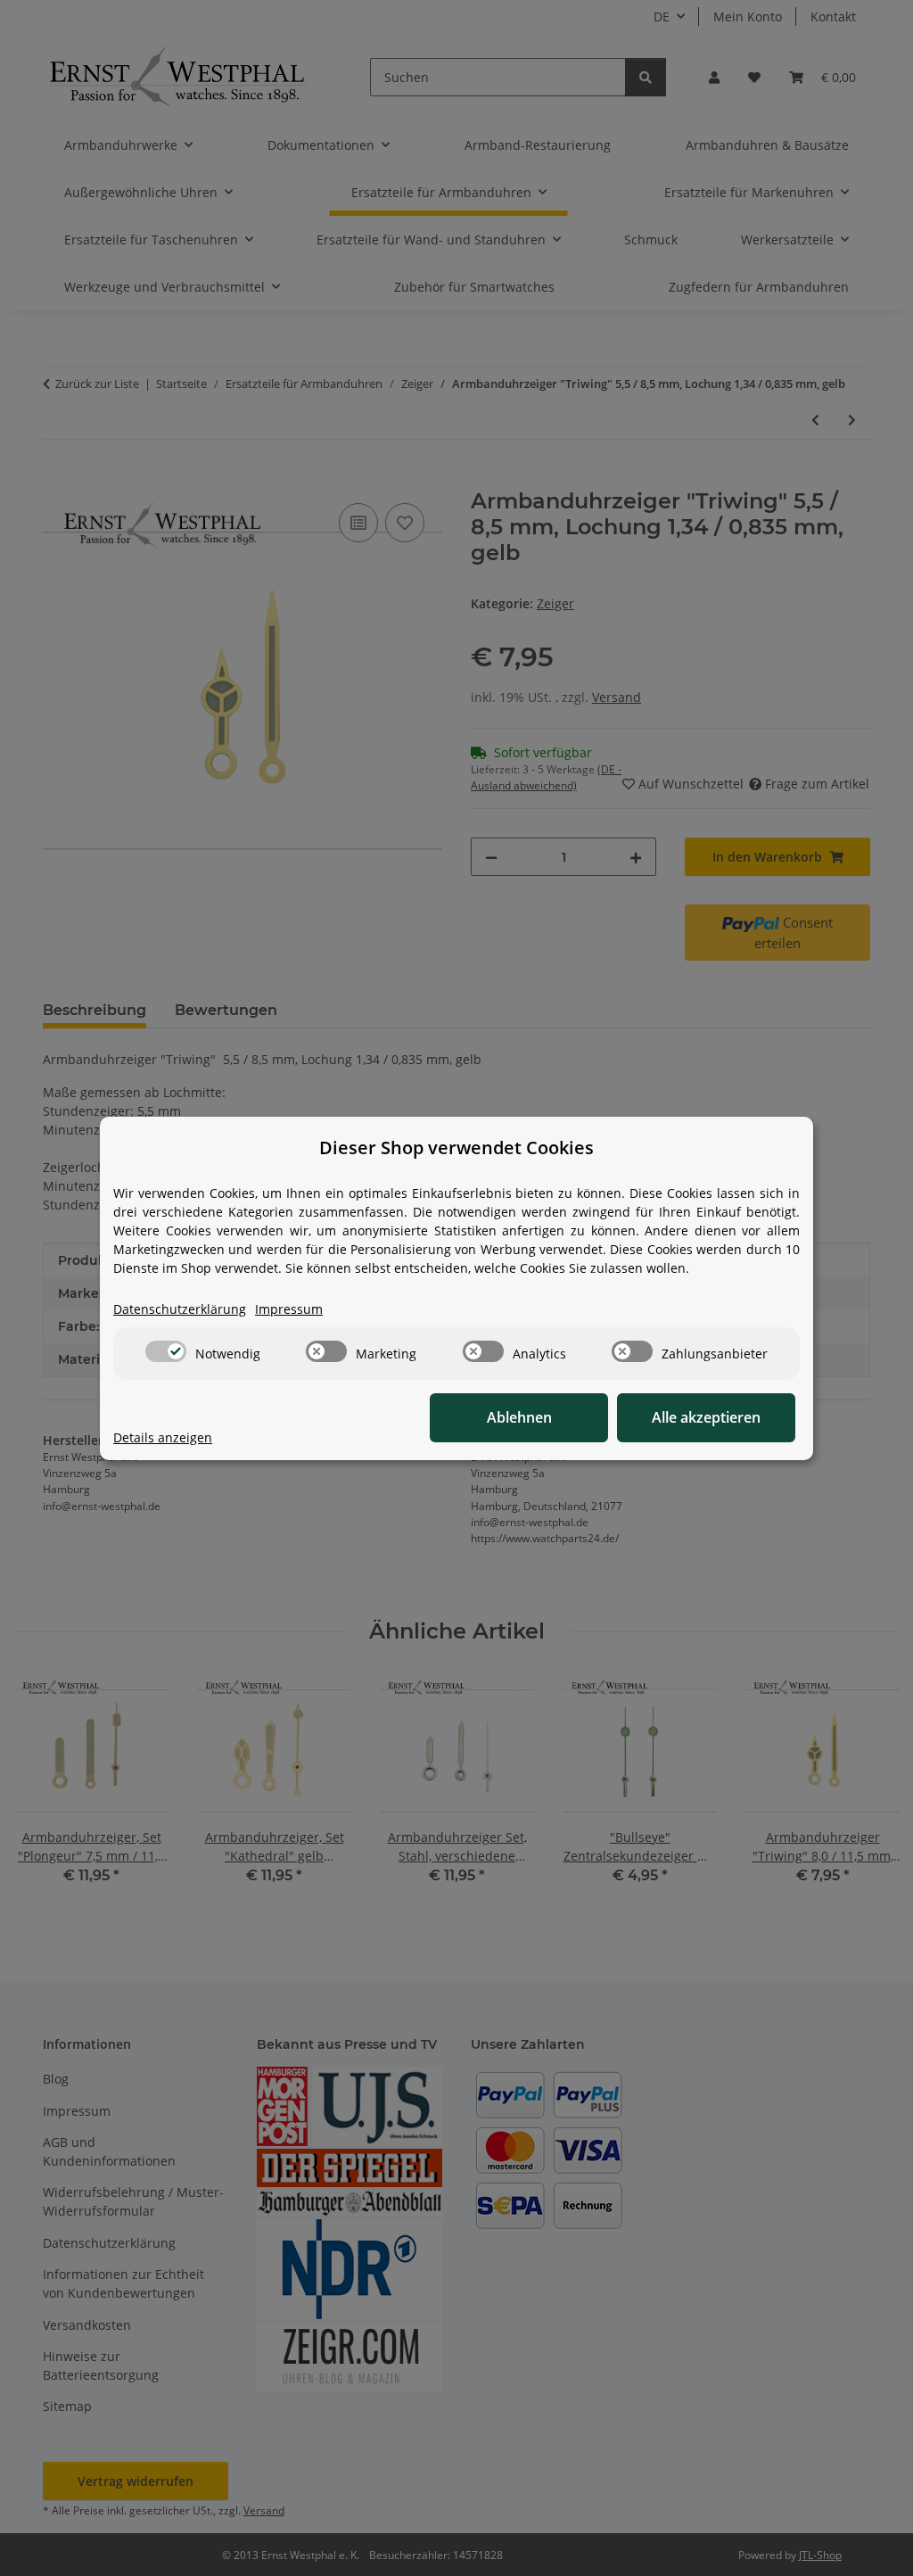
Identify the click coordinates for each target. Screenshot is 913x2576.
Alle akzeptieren (706, 1417)
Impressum (289, 1309)
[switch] (166, 1351)
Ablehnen (519, 1417)
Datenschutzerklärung (180, 1309)
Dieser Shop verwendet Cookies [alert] (456, 1148)
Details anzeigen (163, 1437)
